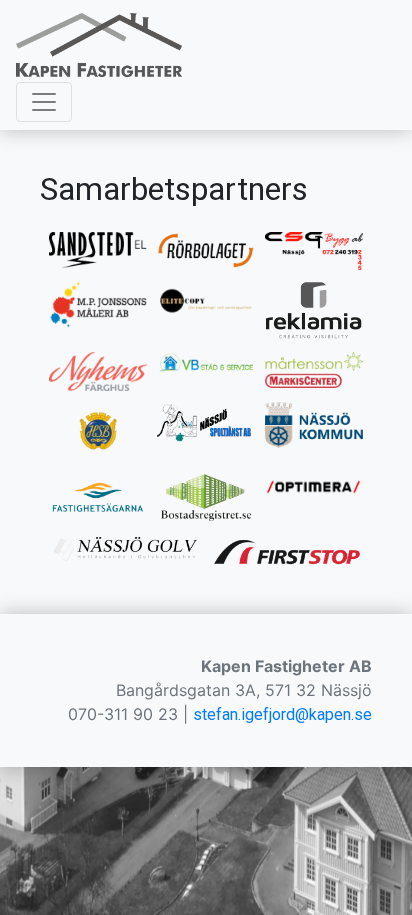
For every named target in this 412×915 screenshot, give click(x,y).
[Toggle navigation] (44, 102)
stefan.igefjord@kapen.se (282, 714)
